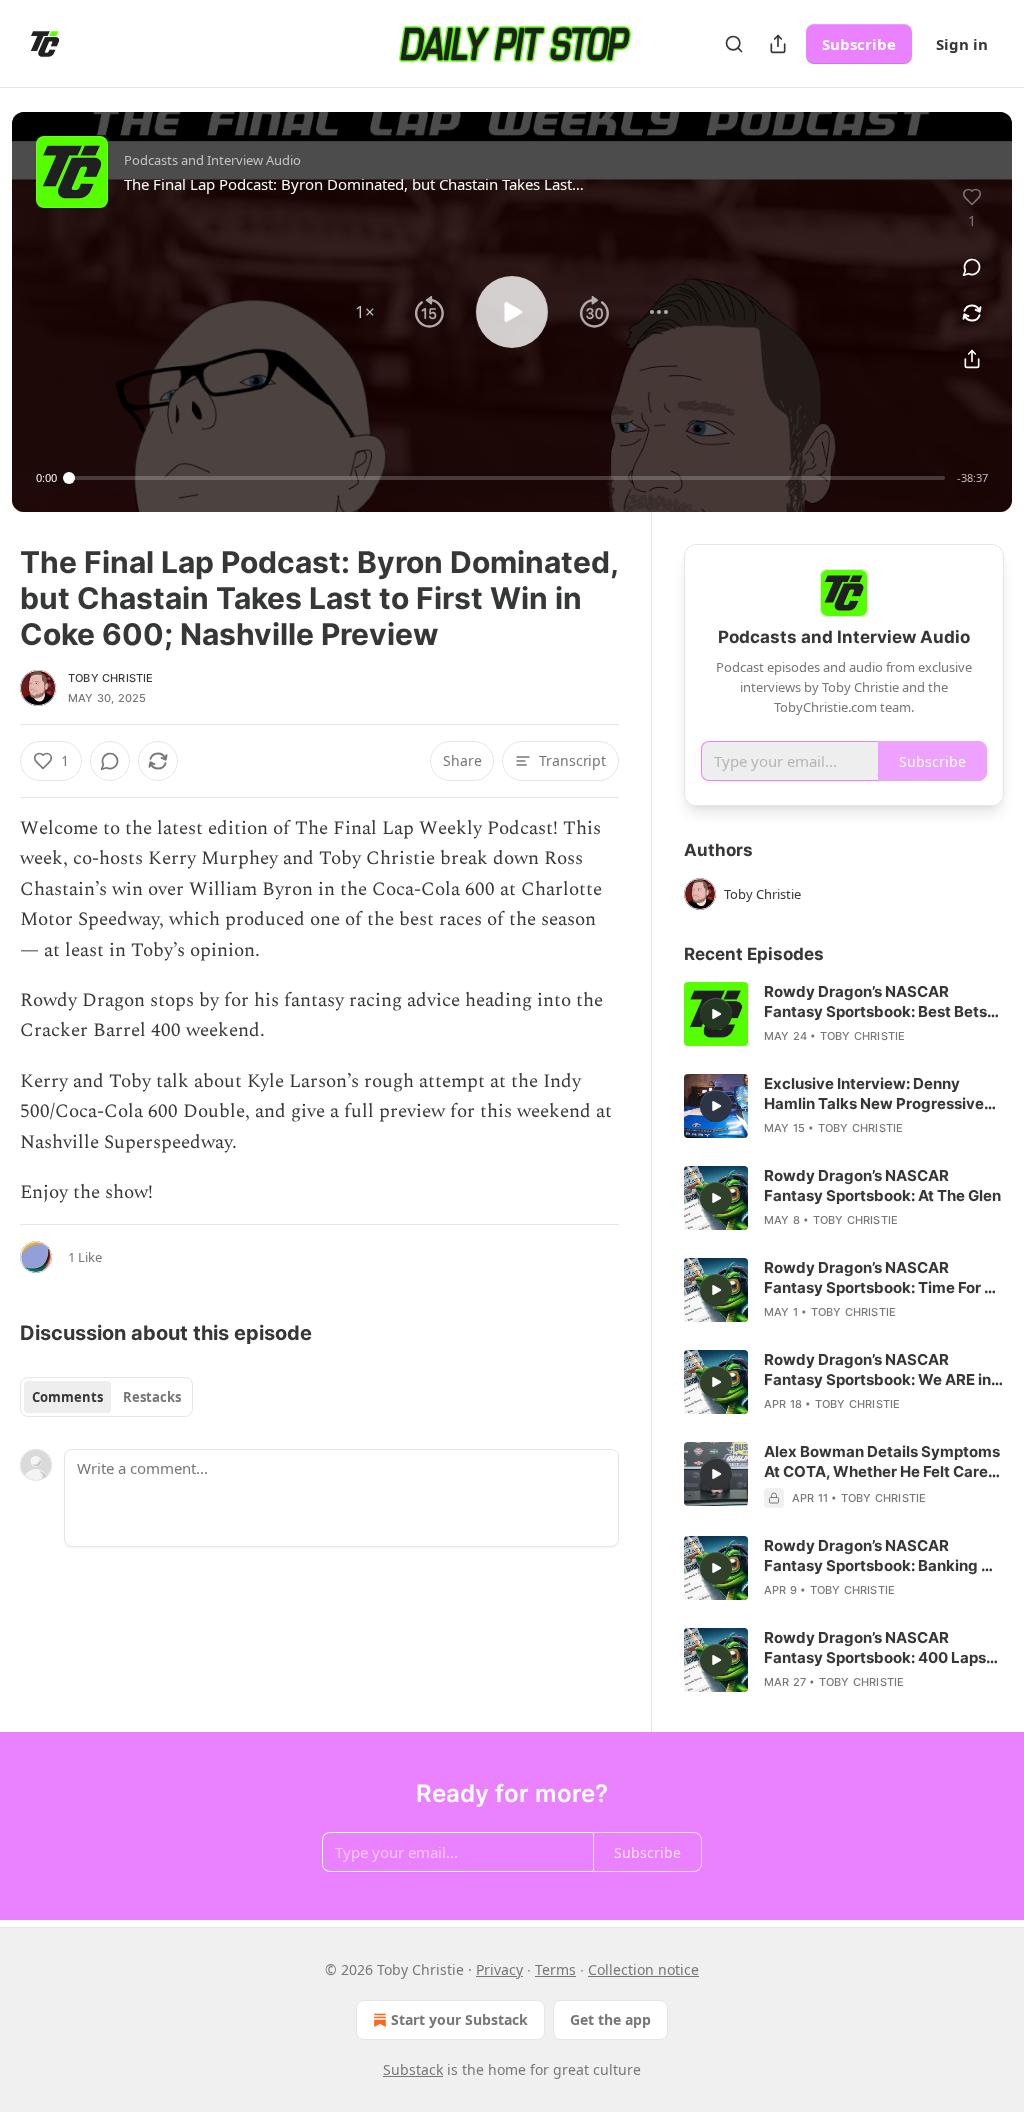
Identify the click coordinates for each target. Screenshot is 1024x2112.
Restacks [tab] (152, 1397)
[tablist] (106, 1397)
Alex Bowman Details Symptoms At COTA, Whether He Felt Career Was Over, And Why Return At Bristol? (883, 1462)
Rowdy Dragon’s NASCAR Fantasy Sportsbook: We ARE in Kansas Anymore (877, 1370)
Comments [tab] (67, 1397)
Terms (555, 1969)
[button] (365, 312)
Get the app (610, 2019)
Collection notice (643, 1969)
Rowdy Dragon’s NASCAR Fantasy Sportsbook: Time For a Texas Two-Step (878, 1278)
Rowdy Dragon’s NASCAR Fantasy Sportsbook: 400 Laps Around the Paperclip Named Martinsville (875, 1648)
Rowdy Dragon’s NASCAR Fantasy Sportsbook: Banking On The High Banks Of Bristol (883, 1556)
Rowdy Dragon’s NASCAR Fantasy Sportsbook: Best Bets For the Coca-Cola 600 (875, 1002)
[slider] (507, 478)
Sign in (962, 44)
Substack (413, 2069)
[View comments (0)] (972, 267)
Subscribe (859, 44)
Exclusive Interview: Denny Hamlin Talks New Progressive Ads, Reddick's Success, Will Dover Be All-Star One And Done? (874, 1094)
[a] (716, 1014)
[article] (844, 1014)
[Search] (734, 44)
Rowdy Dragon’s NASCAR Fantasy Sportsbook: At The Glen (882, 1185)
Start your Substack (459, 2019)
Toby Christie (111, 678)
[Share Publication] (778, 44)
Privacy (499, 1969)
